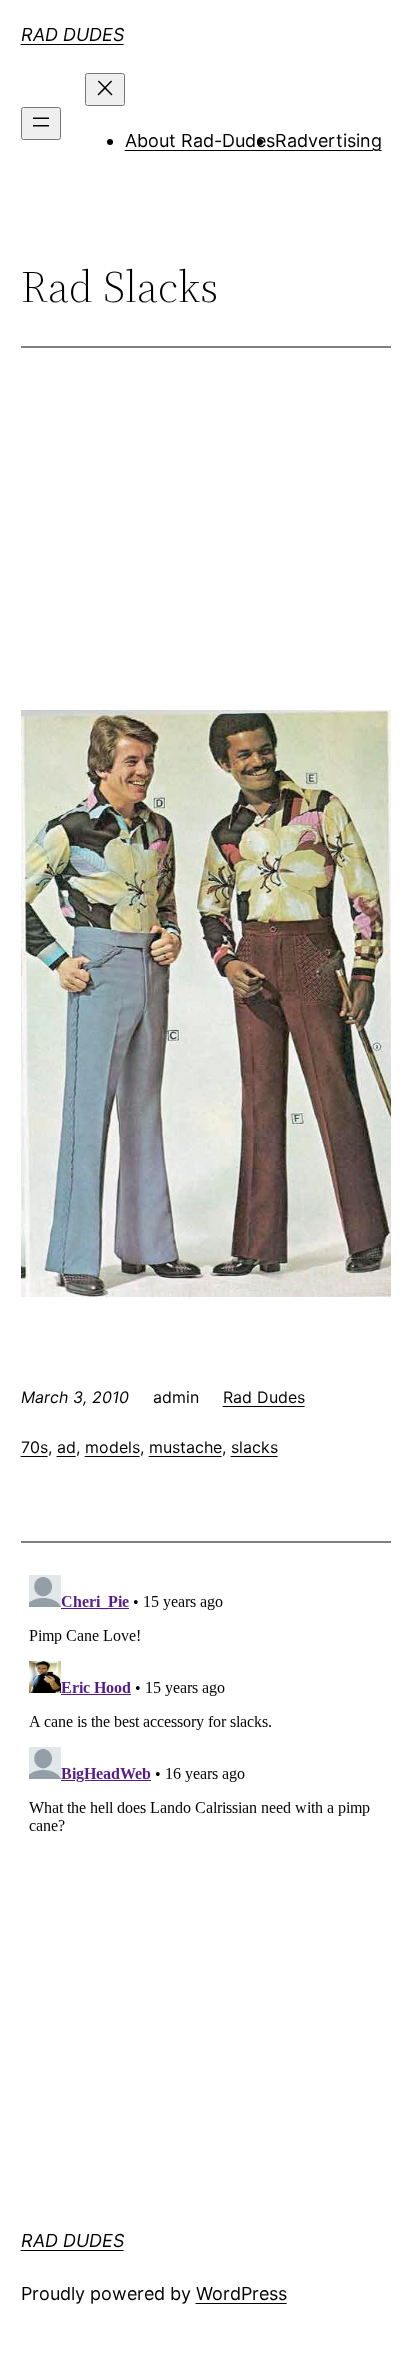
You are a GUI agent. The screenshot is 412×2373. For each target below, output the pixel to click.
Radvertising (328, 140)
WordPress (241, 2293)
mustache (185, 1447)
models (112, 1447)
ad (66, 1447)
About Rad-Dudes (200, 140)
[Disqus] (206, 1817)
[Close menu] (105, 89)
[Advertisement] (206, 553)
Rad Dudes (264, 1397)
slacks (254, 1447)
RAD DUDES (72, 34)
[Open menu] (41, 123)
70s (34, 1447)
